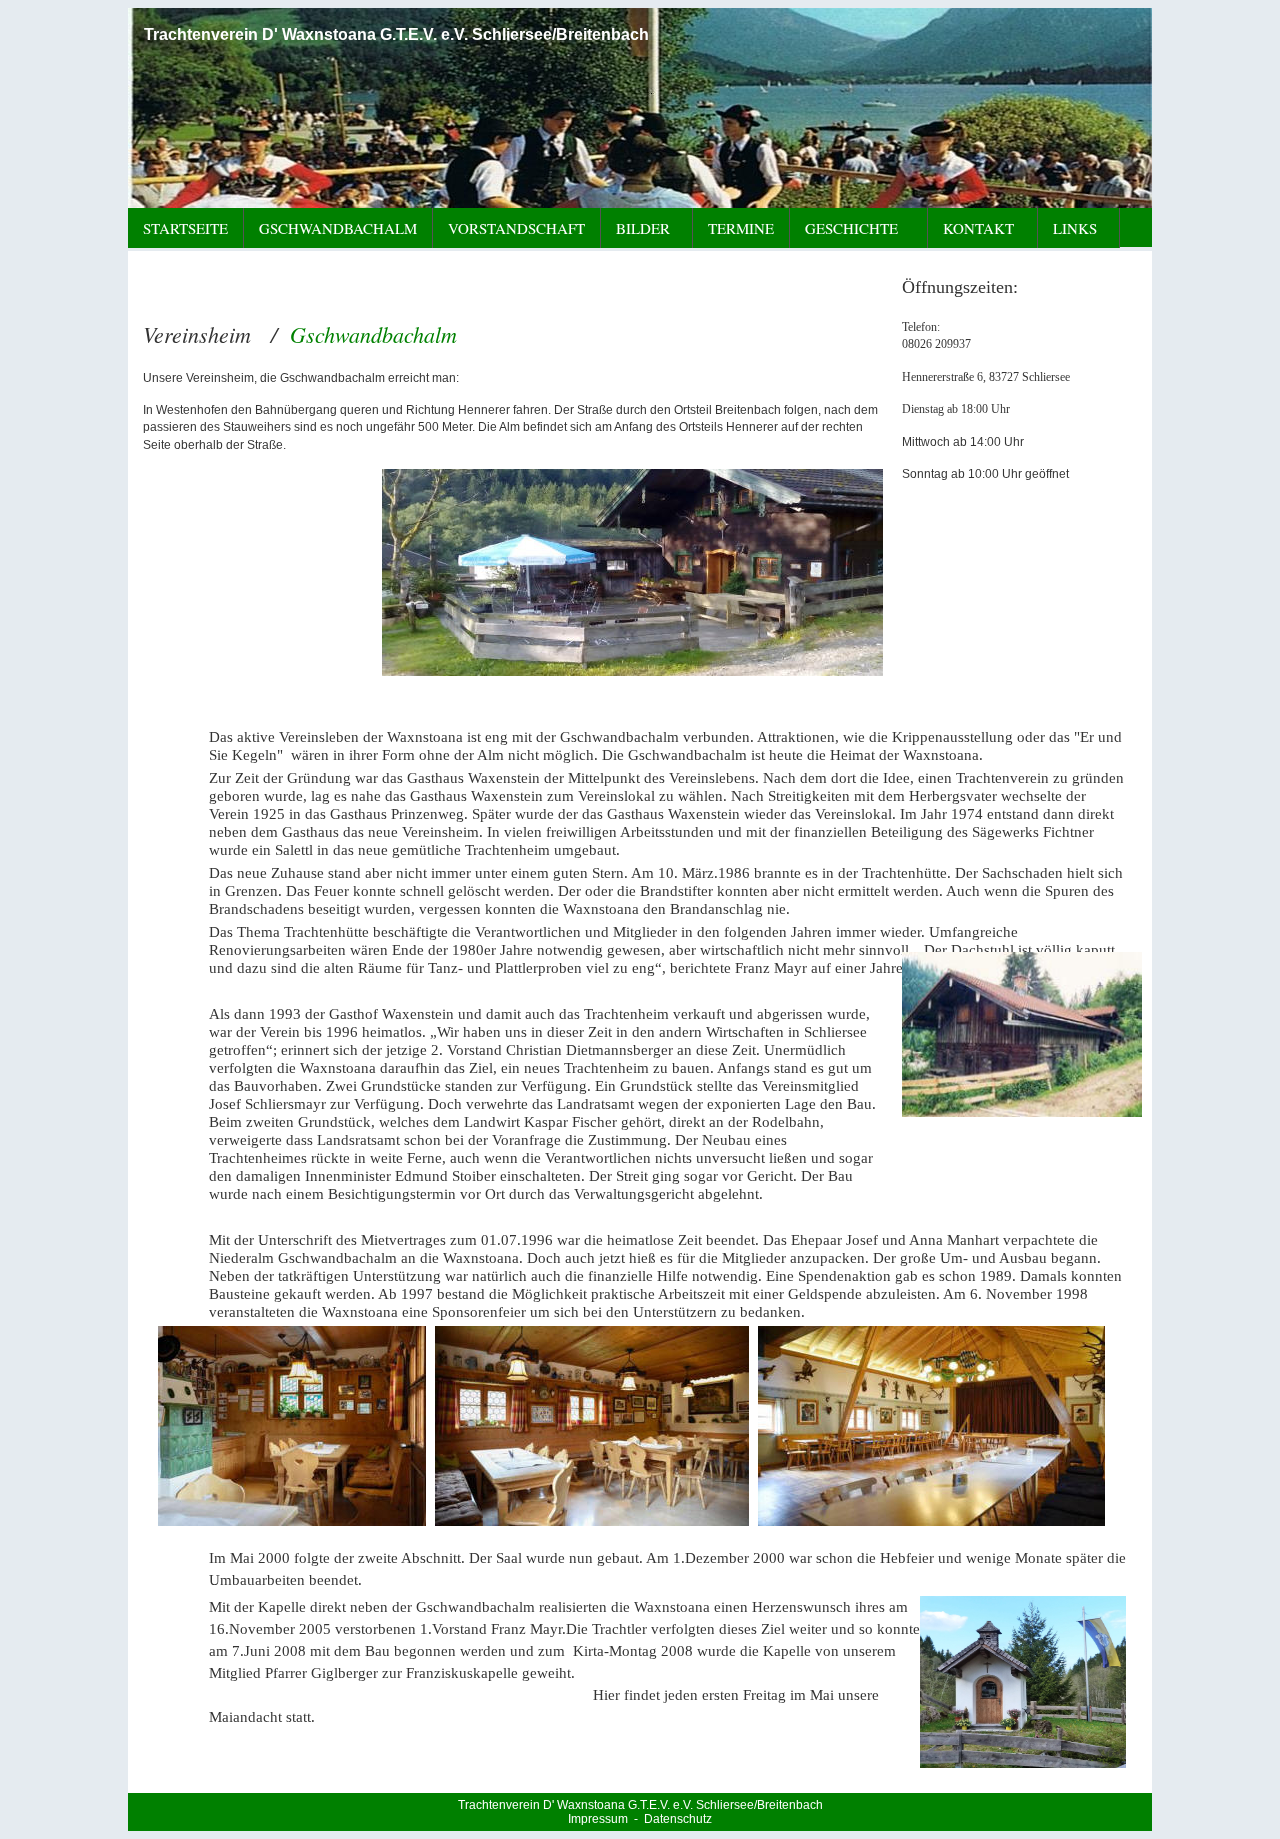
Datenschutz (678, 1819)
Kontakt (978, 228)
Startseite (185, 228)
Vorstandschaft (516, 228)
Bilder (643, 228)
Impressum (598, 1819)
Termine (741, 228)
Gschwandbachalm (338, 228)
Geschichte (851, 228)
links (1077, 228)
